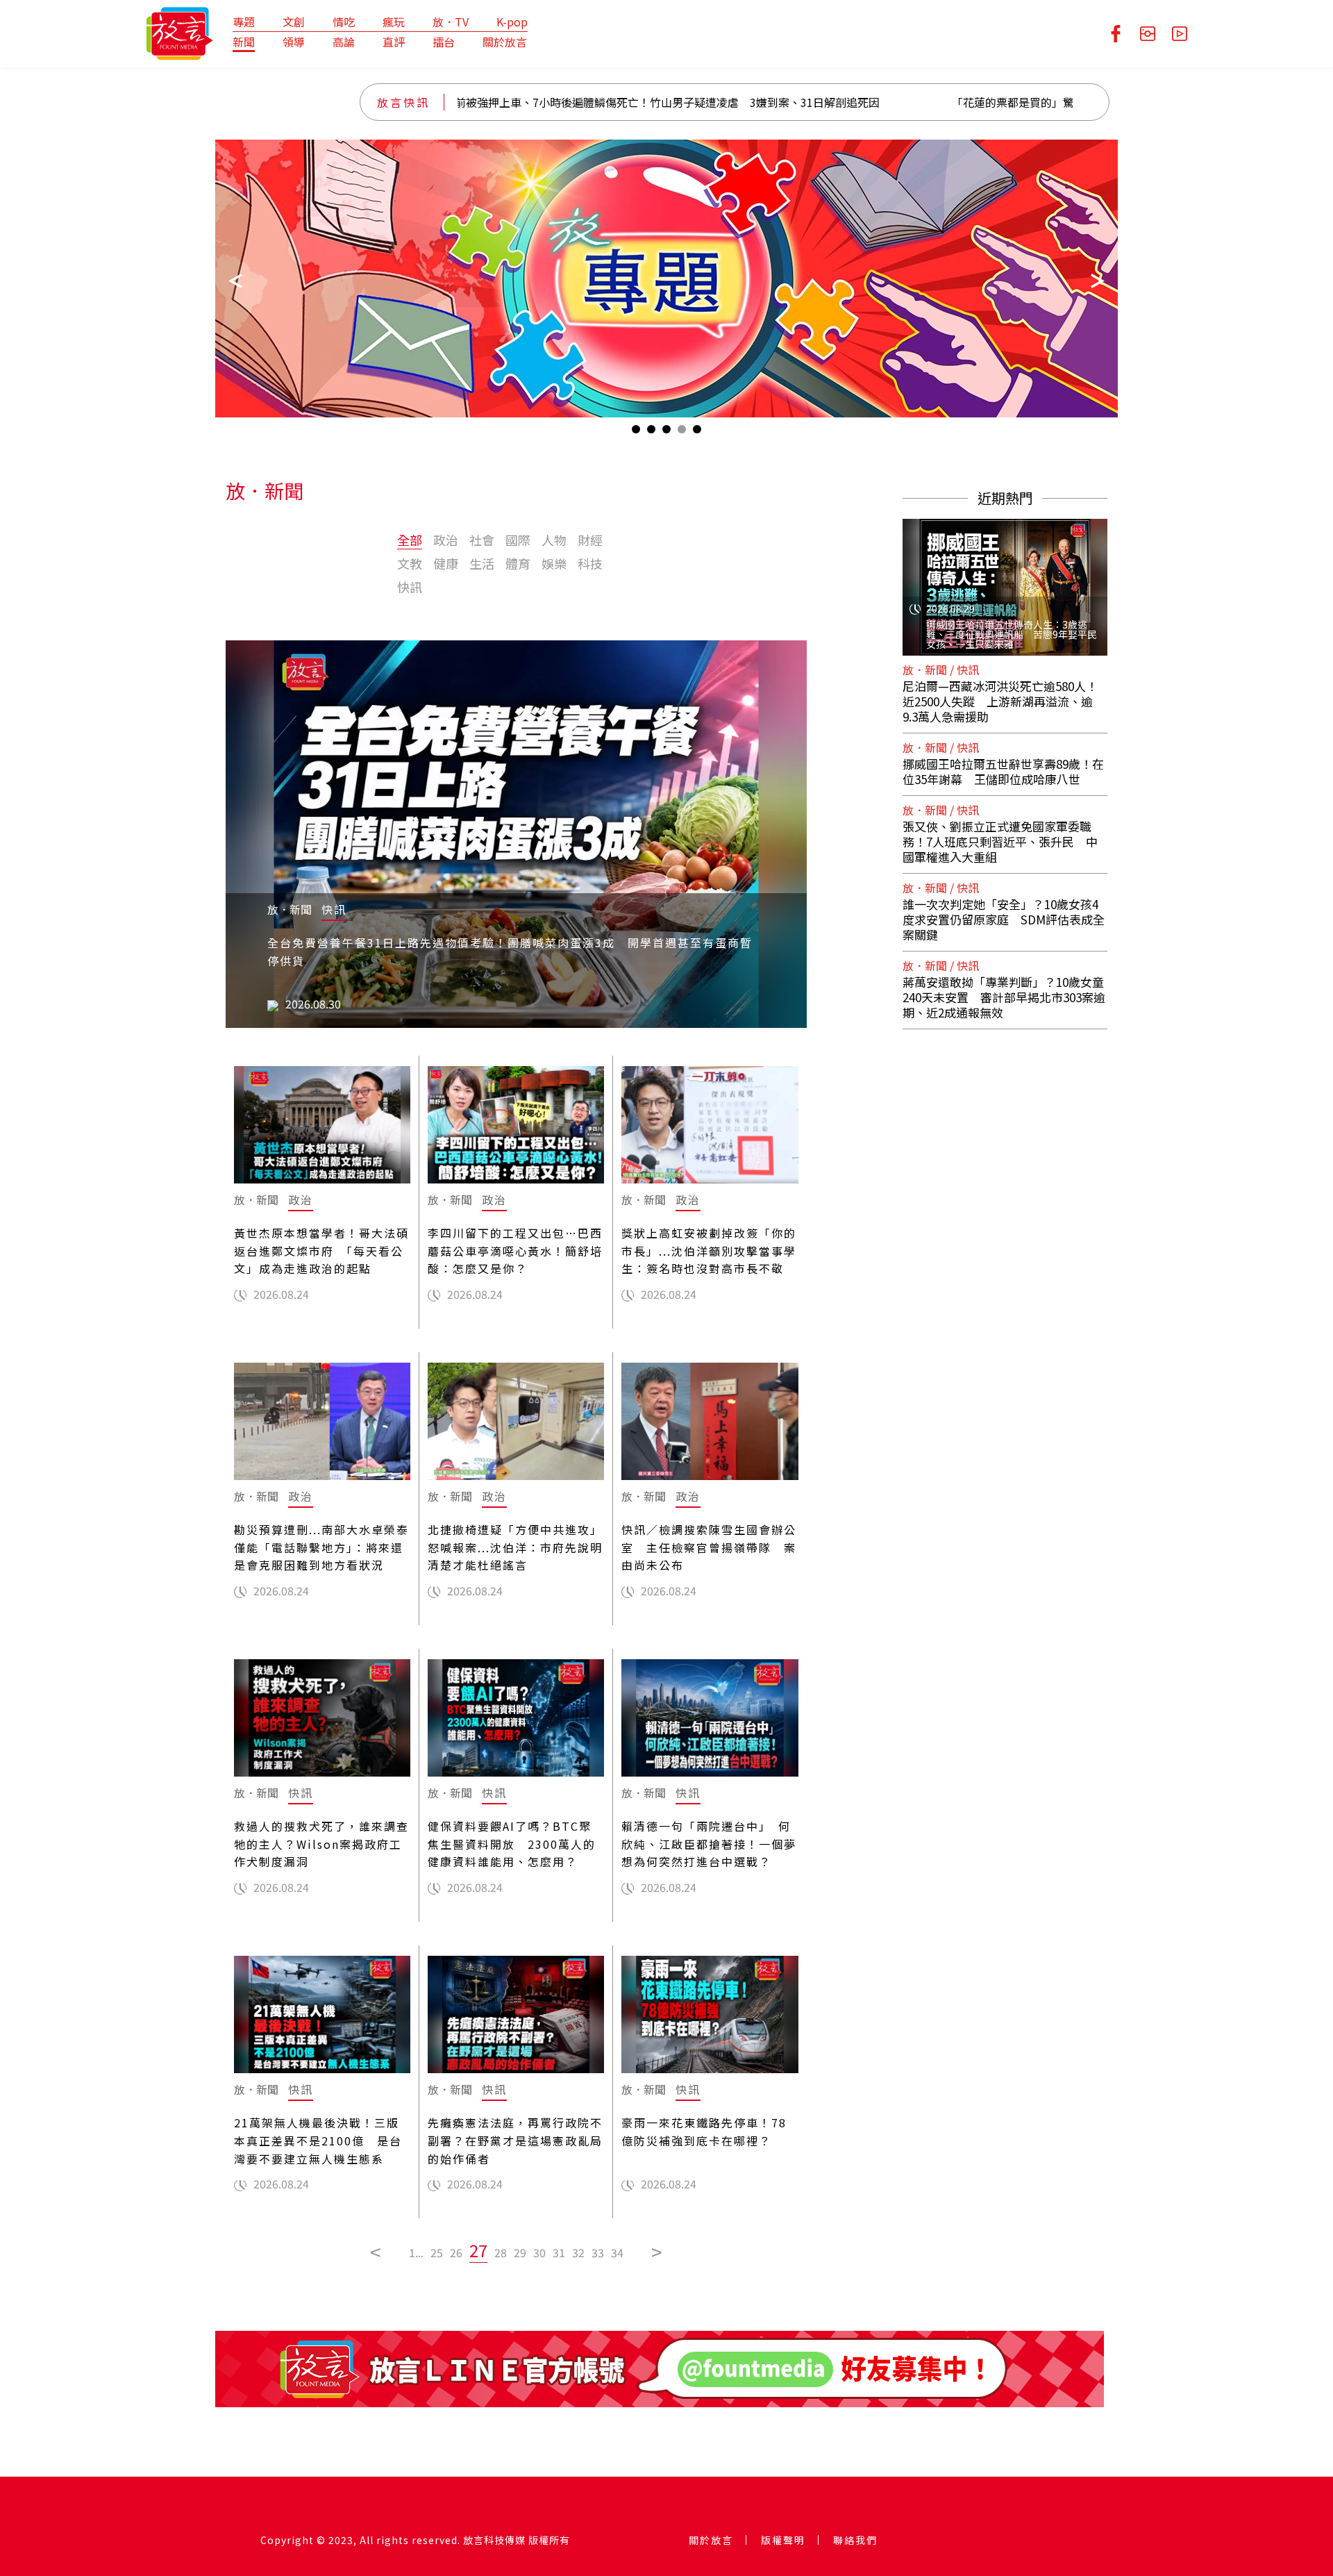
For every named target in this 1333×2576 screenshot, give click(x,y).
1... (416, 2252)
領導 (294, 42)
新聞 (244, 42)
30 (539, 2252)
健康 (446, 563)
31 (559, 2252)
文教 (410, 563)
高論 (344, 42)
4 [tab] (682, 432)
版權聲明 (783, 2540)
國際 (518, 540)
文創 (294, 22)
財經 (590, 540)
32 (578, 2252)
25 (437, 2252)
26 (456, 2252)
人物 (554, 540)
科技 (590, 563)
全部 (410, 540)
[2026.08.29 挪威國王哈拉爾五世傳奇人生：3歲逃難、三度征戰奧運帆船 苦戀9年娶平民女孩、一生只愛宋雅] (1005, 579)
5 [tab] (697, 432)
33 (598, 2252)
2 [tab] (651, 432)
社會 (482, 540)
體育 (518, 563)
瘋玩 (394, 22)
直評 (394, 42)
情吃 (344, 22)
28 (501, 2252)
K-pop (512, 22)
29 (520, 2252)
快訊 (410, 587)
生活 (482, 563)
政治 (446, 540)
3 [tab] (666, 432)
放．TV (451, 22)
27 (478, 2250)
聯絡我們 (855, 2540)
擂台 (444, 42)
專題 (244, 22)
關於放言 (505, 42)
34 (617, 2252)
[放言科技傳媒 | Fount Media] (179, 32)
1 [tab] (636, 432)
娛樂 (554, 563)
